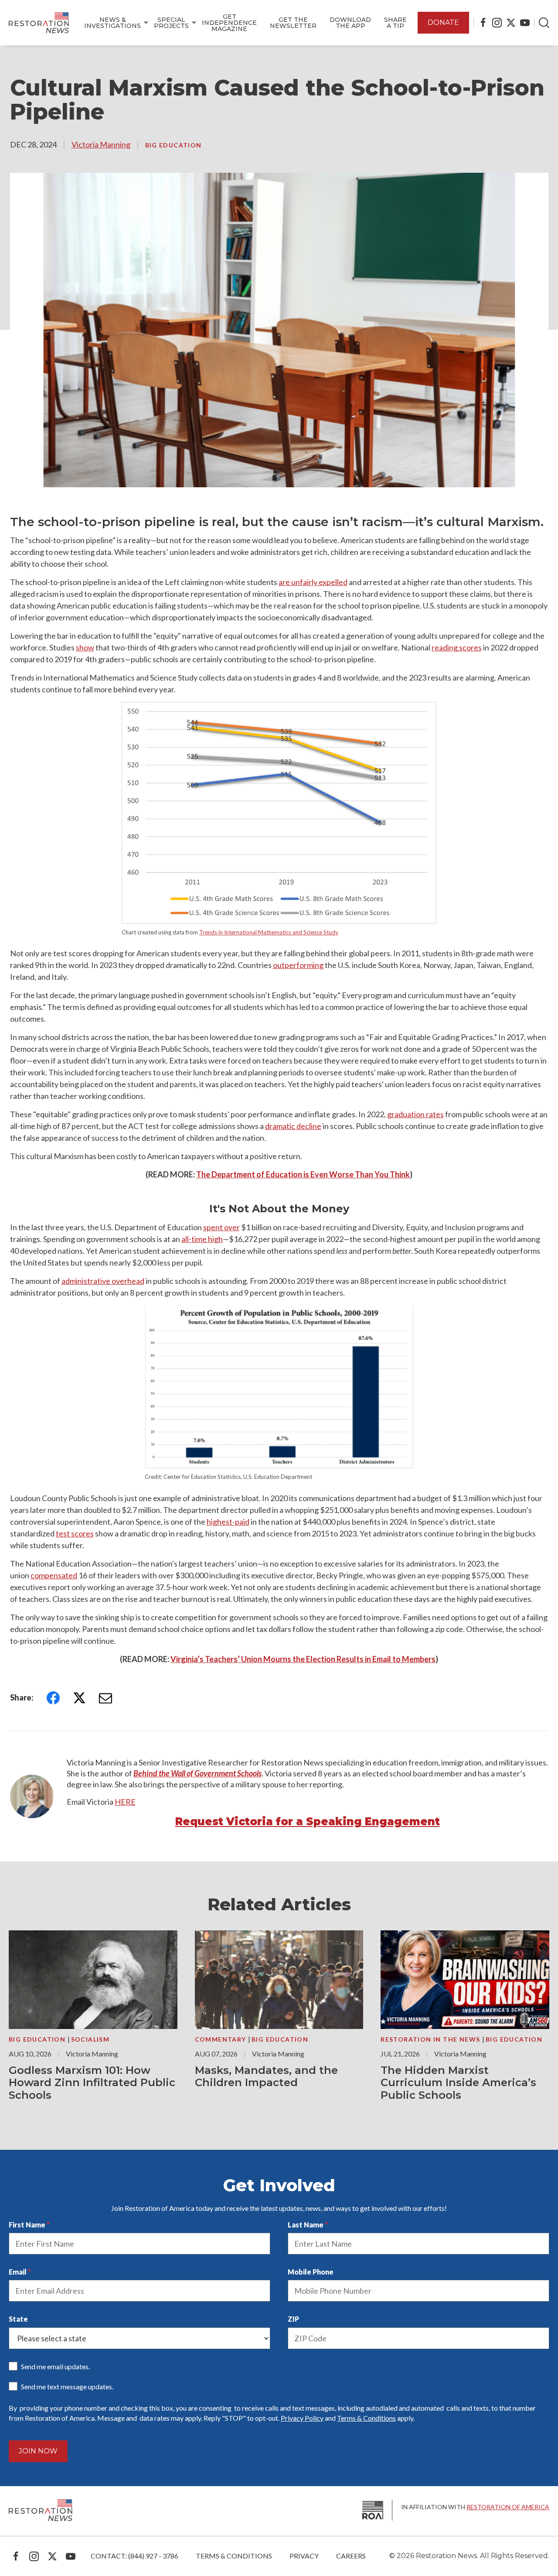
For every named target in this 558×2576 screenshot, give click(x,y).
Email (18, 2272)
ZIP (293, 2319)
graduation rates (415, 1114)
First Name (27, 2225)
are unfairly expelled (313, 582)
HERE (125, 1802)
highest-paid (228, 1522)
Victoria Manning (101, 144)
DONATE (443, 22)
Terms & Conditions (366, 2418)
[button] (112, 23)
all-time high (202, 1239)
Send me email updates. (55, 2366)
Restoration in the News (431, 2039)
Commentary (221, 2039)
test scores (75, 1533)
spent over (221, 1227)
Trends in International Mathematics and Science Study (269, 932)
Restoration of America (508, 2507)
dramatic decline (293, 1126)
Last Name (306, 2225)
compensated (54, 1575)
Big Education (174, 145)
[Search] (544, 23)
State (18, 2319)
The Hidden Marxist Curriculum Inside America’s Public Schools (458, 2083)
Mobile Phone (311, 2272)
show (85, 647)
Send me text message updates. (67, 2386)
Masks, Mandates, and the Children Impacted (266, 2077)
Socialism (90, 2039)
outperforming (298, 965)
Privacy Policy (302, 2418)
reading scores (457, 647)
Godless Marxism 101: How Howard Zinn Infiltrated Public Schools (92, 2083)
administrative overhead (103, 1281)
